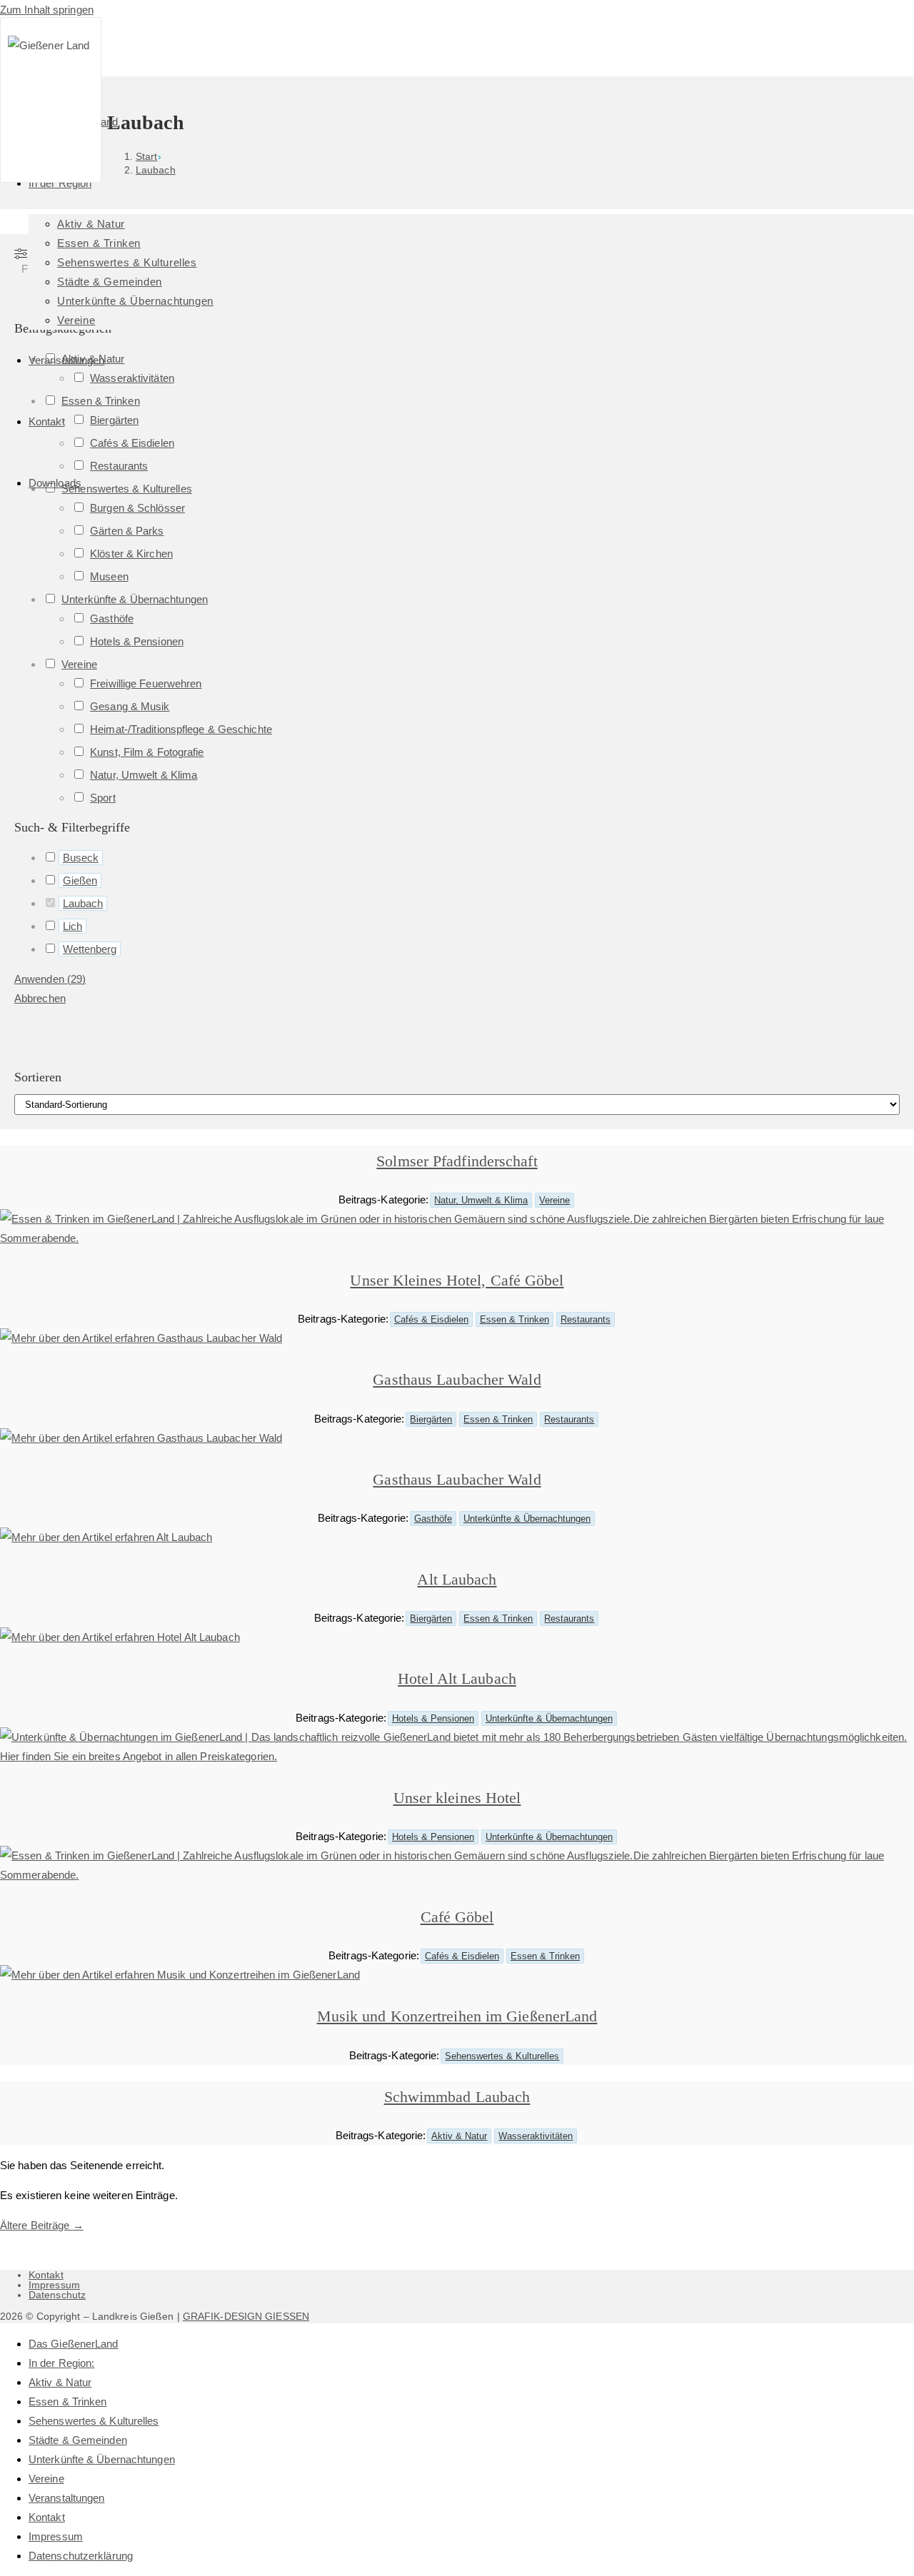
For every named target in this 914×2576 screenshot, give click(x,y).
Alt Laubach (457, 1579)
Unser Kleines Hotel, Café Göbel (457, 1280)
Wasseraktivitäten (536, 2136)
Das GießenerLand (74, 2344)
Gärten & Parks (127, 531)
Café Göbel (457, 1917)
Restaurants (586, 1319)
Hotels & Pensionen (137, 641)
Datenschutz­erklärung (81, 2556)
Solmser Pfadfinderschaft (457, 1161)
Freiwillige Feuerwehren (146, 683)
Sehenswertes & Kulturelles (502, 2056)
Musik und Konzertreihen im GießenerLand (457, 2016)
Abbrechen (40, 998)
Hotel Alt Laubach (457, 1678)
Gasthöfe (112, 618)
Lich (72, 926)
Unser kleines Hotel (457, 1798)
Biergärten (431, 1419)
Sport (103, 798)
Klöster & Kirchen (131, 554)
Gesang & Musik (130, 706)
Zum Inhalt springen (47, 10)
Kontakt (46, 2275)
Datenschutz (57, 2295)
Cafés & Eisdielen (431, 1319)
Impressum (54, 2285)
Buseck (81, 858)
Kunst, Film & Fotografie (147, 752)
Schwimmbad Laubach (457, 2097)
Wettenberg (90, 949)
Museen (109, 576)
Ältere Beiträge (42, 2225)
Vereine (79, 664)
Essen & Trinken (514, 1319)
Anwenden (50, 979)
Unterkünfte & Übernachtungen (135, 599)
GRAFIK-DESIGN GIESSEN (246, 2316)
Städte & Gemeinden (78, 2440)
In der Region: (61, 2363)
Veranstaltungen (67, 2498)
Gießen (80, 880)
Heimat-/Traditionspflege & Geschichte (181, 729)
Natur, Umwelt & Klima (144, 775)
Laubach (83, 903)
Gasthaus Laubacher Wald (457, 1379)
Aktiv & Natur (459, 2136)
